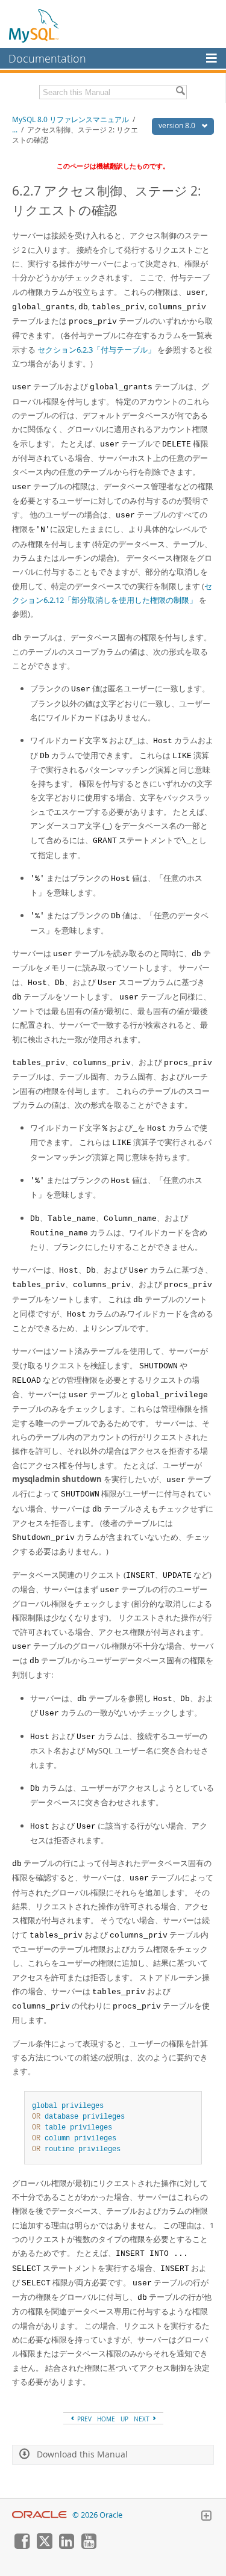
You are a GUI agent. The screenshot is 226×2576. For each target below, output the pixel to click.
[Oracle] (39, 2515)
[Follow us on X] (44, 2546)
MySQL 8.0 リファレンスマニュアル (71, 119)
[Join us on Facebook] (22, 2546)
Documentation (47, 58)
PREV (83, 2419)
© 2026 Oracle (97, 2515)
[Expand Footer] (206, 2517)
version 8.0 (178, 125)
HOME (106, 2419)
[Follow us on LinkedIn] (66, 2546)
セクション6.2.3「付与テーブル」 (96, 350)
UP (124, 2419)
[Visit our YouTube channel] (89, 2546)
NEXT (143, 2419)
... (15, 130)
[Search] (180, 92)
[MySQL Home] (34, 25)
